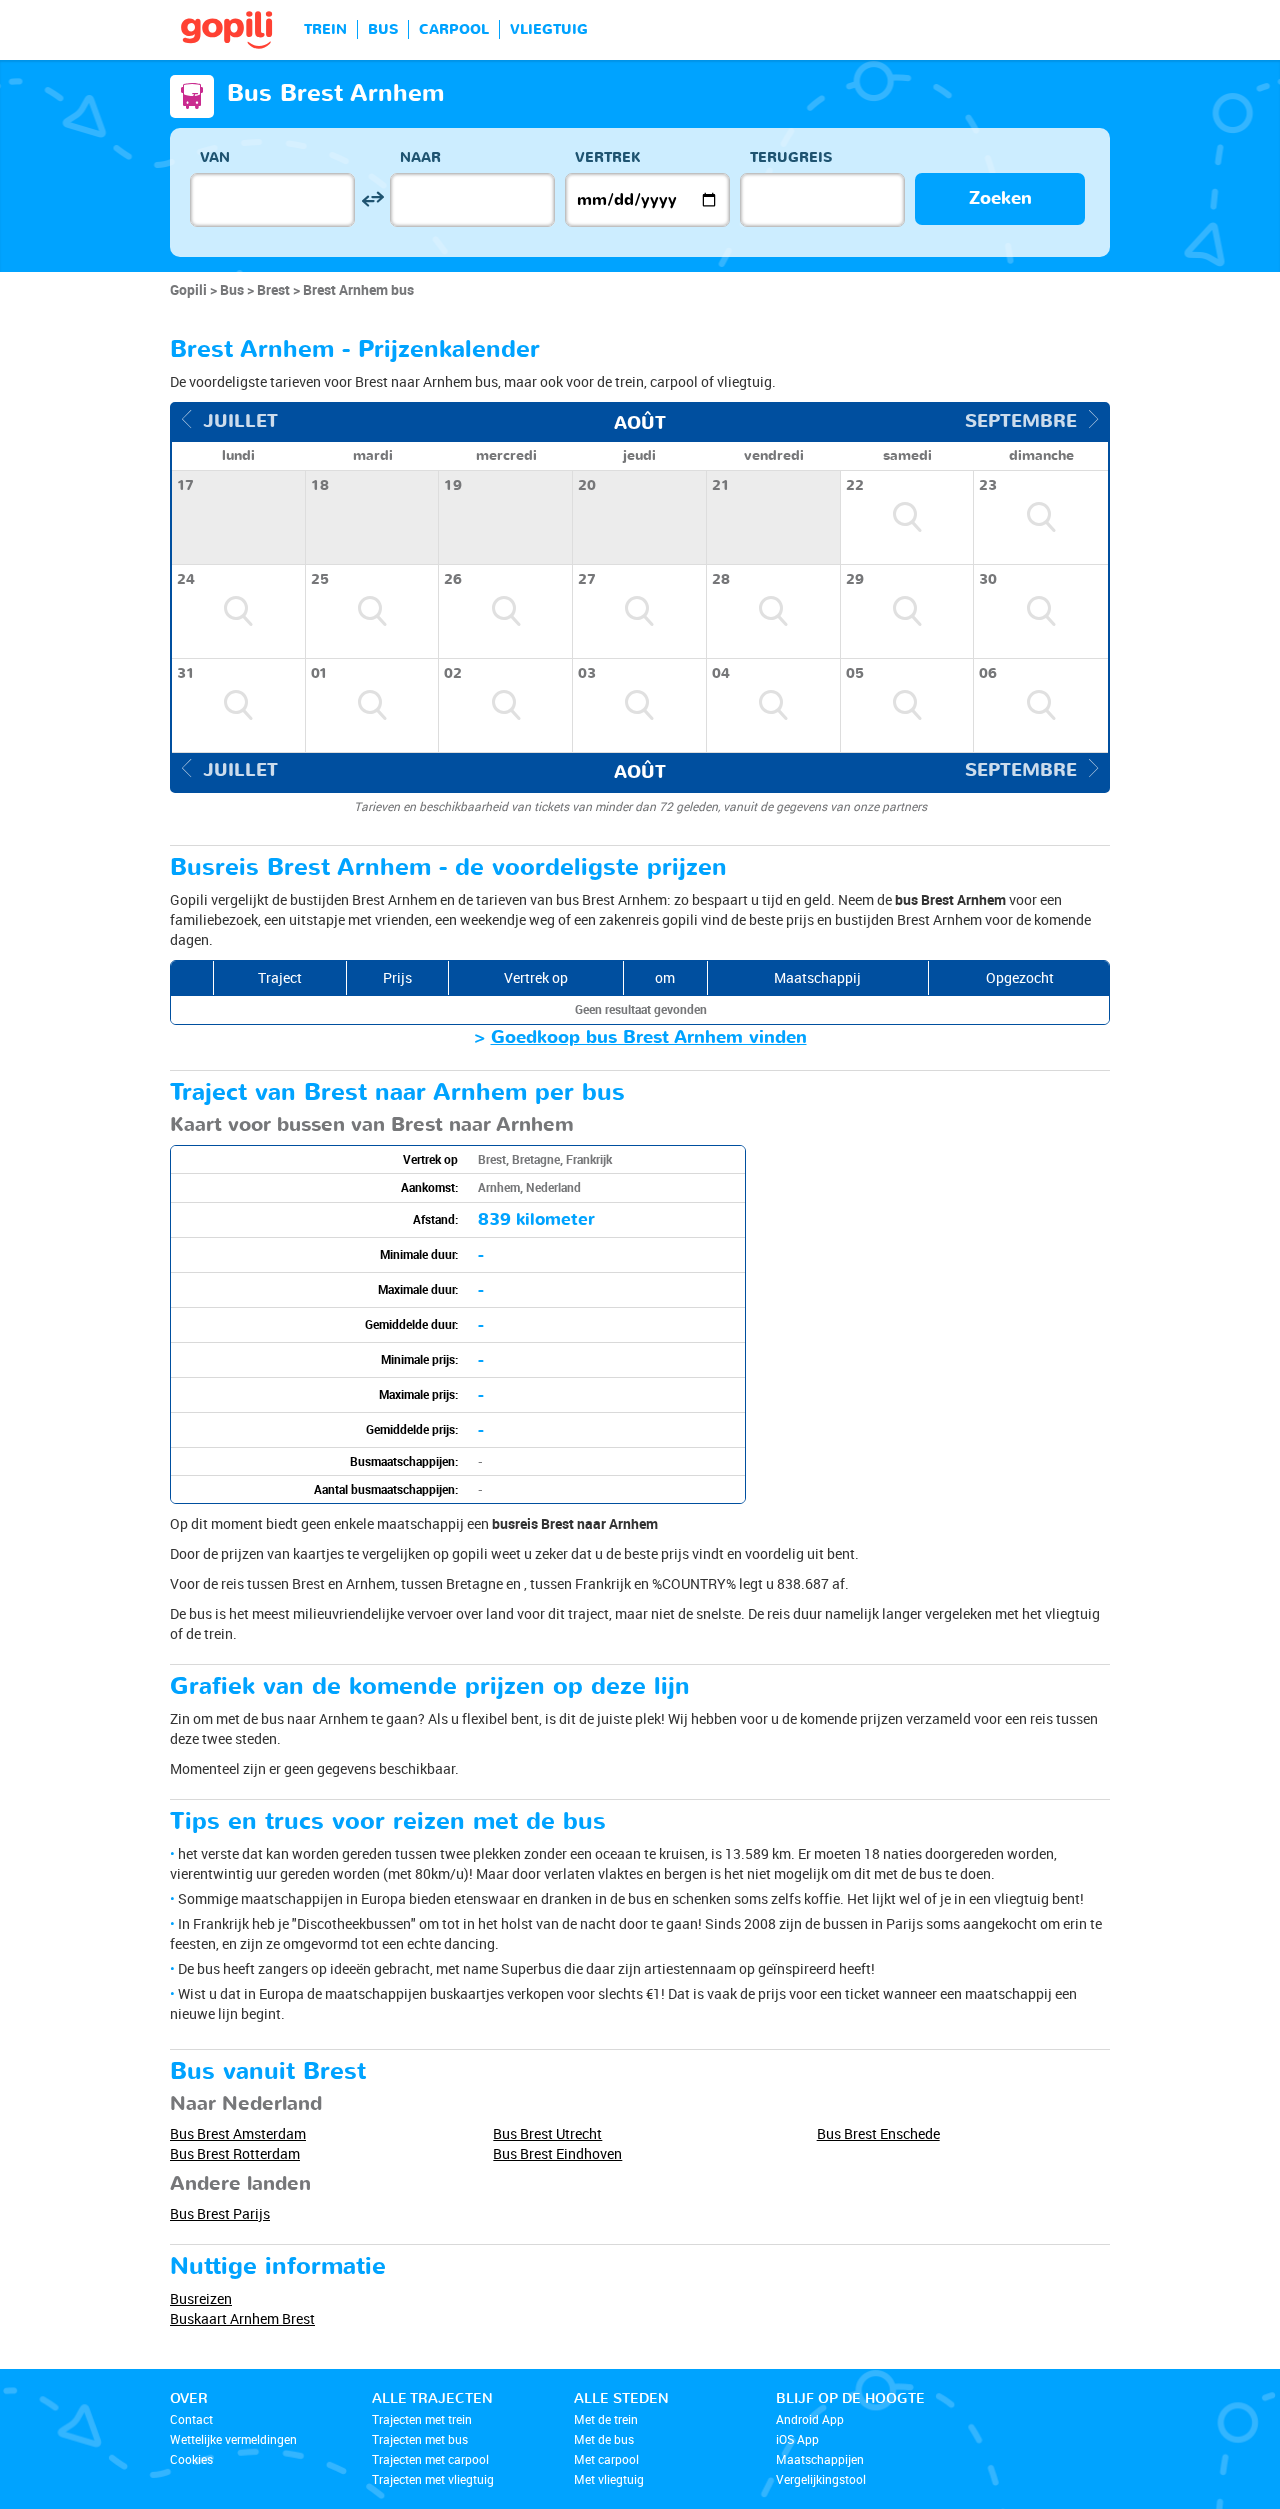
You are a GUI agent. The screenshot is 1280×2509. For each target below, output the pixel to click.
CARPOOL (454, 29)
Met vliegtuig (609, 2479)
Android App (810, 2419)
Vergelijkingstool (821, 2479)
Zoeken (1000, 198)
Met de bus (604, 2439)
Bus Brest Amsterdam (238, 2133)
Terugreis (791, 157)
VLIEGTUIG (549, 29)
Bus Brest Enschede (878, 2133)
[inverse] (372, 199)
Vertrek (608, 157)
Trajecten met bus (420, 2439)
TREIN (325, 29)
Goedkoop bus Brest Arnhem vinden (649, 1037)
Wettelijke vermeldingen (233, 2439)
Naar (420, 157)
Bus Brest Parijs (220, 2213)
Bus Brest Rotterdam (235, 2153)
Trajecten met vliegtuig (433, 2479)
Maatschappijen (820, 2459)
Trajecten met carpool (430, 2459)
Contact (191, 2419)
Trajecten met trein (422, 2419)
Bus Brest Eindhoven (557, 2153)
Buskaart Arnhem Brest (242, 2318)
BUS (383, 29)
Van (215, 157)
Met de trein (606, 2419)
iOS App (797, 2439)
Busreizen (201, 2298)
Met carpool (606, 2459)
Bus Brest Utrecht (547, 2133)
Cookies (191, 2459)
